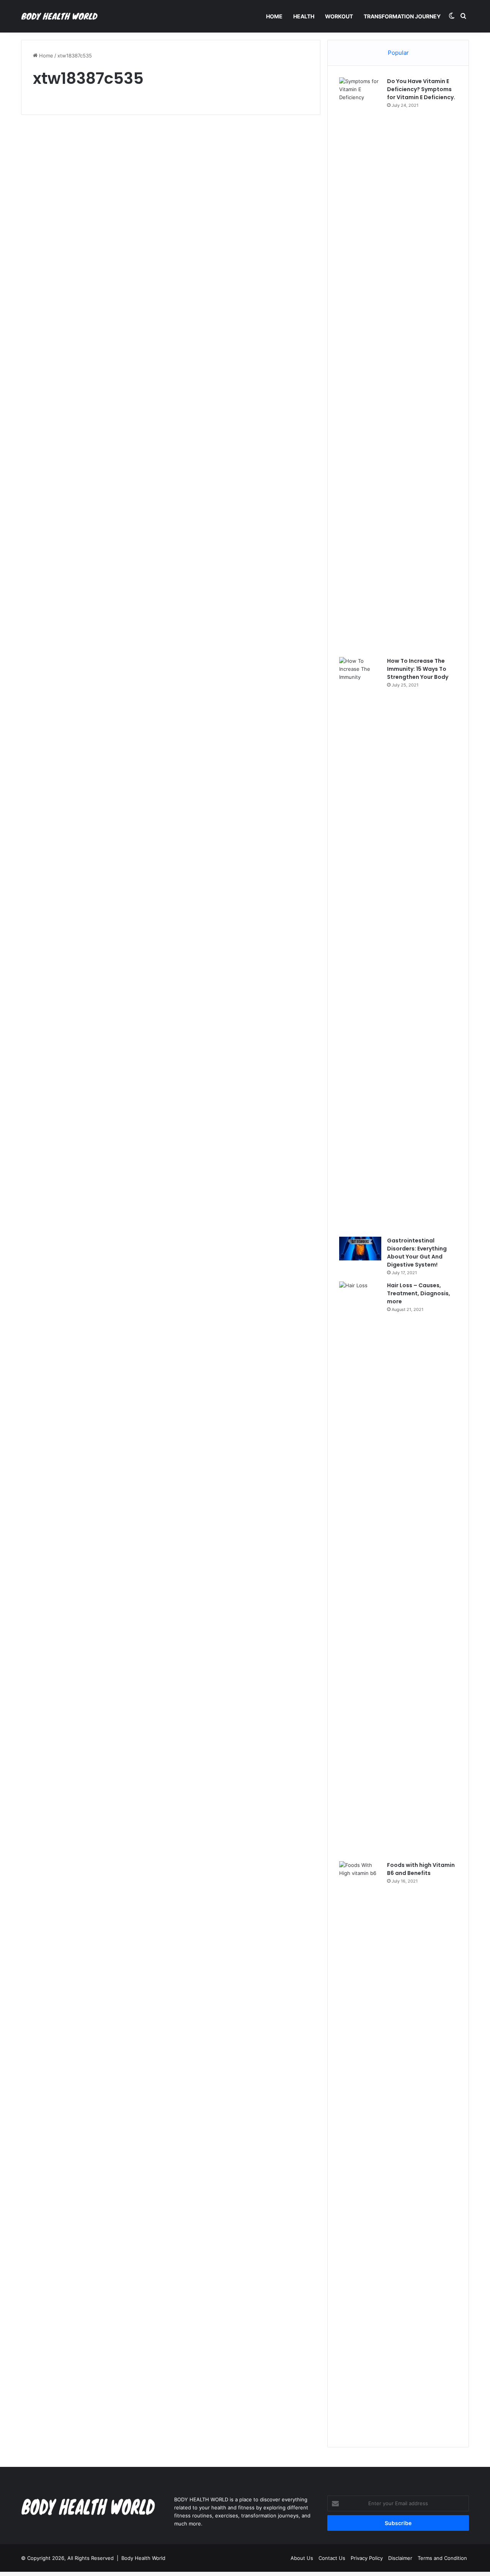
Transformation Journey (402, 16)
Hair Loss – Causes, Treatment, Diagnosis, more (419, 1293)
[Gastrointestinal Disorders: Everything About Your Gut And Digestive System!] (360, 1249)
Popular (398, 53)
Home (274, 16)
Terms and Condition (442, 2558)
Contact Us (332, 2558)
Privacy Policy (367, 2558)
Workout (339, 16)
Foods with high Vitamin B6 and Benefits (421, 1869)
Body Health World (143, 2558)
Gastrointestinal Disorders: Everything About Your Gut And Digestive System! (417, 1253)
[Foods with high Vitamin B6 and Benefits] (360, 2148)
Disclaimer (400, 2558)
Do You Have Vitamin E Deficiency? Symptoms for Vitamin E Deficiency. (421, 89)
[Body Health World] (59, 16)
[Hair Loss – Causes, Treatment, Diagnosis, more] (360, 1569)
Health (304, 16)
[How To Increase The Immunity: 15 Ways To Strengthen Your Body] (360, 944)
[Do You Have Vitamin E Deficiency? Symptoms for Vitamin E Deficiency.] (360, 364)
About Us (302, 2558)
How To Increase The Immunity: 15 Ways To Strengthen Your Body (418, 669)
